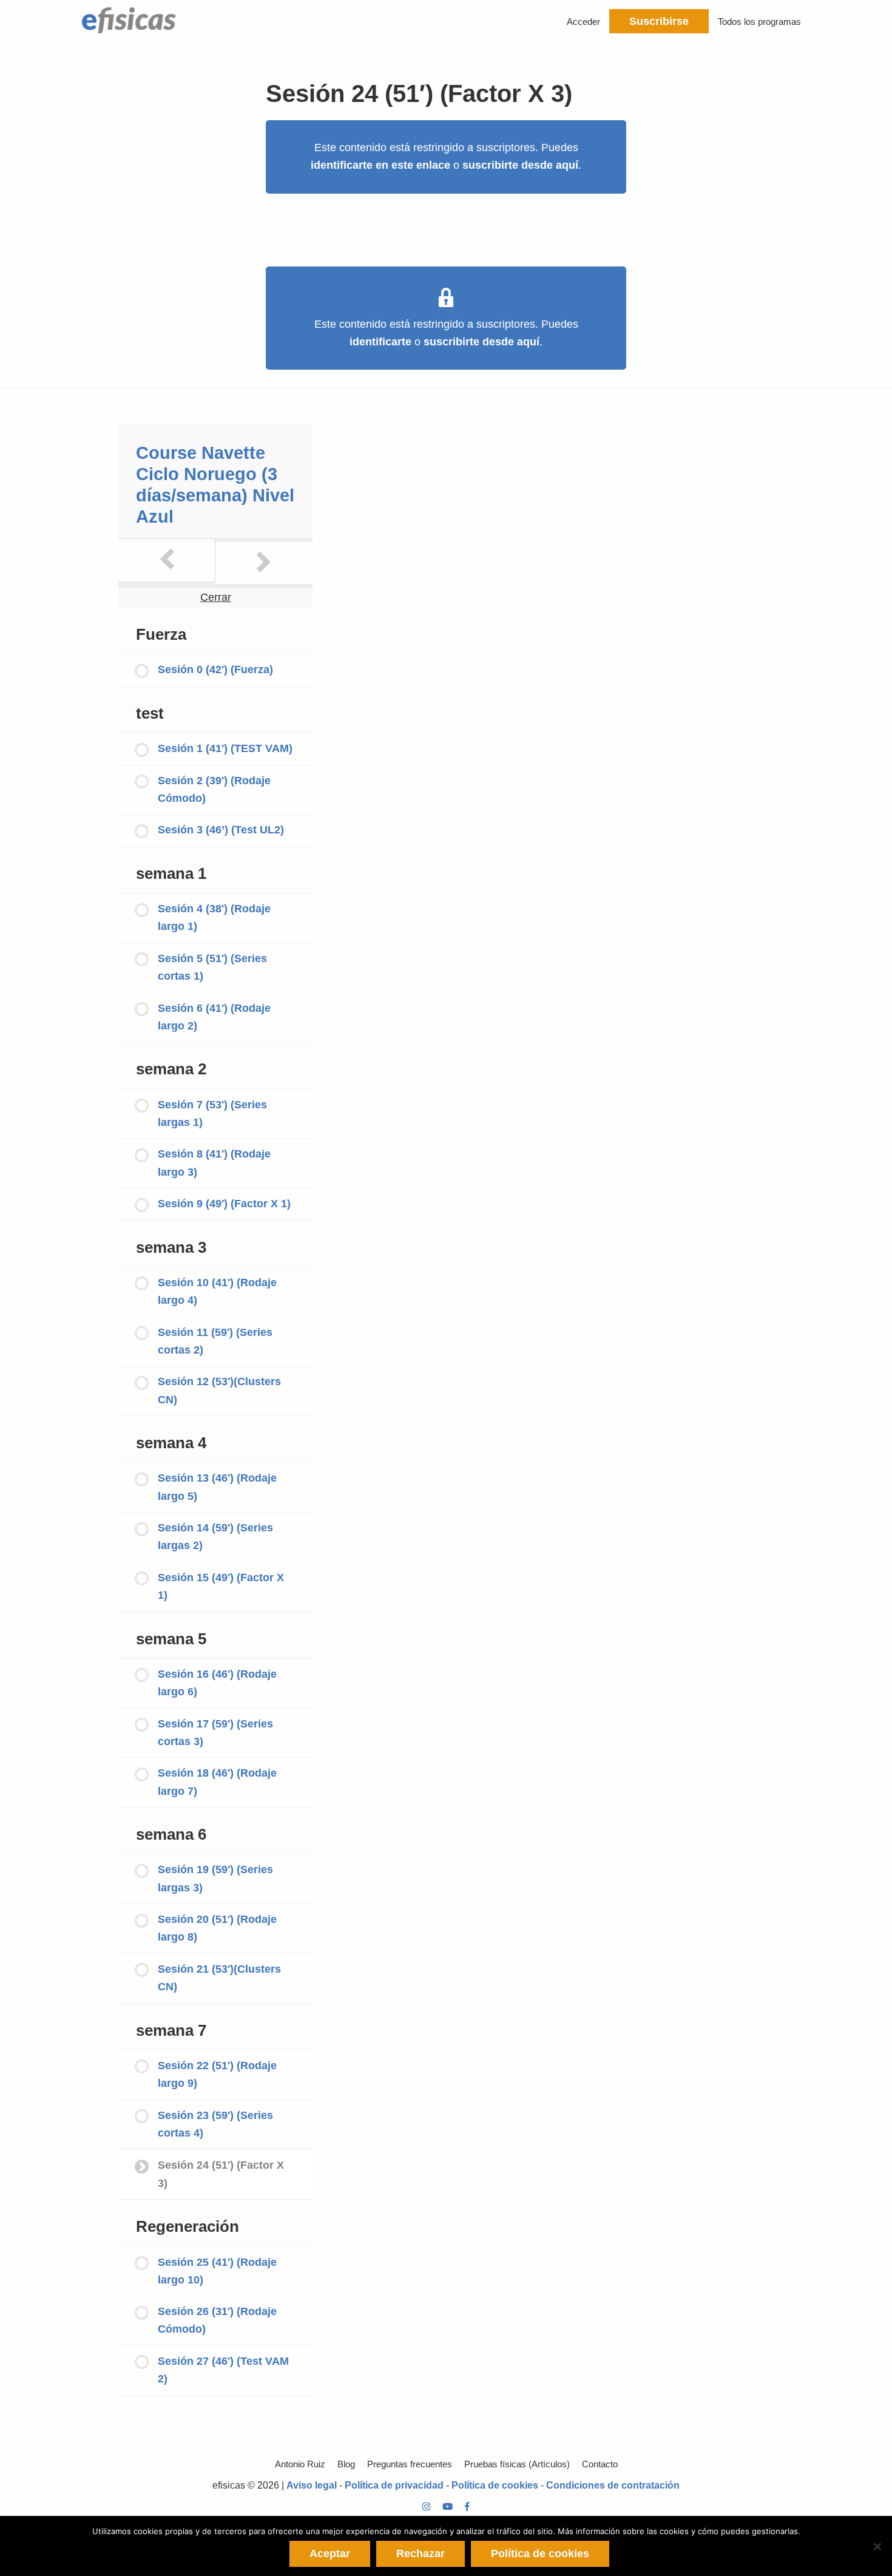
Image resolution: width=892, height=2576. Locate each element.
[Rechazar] (877, 2546)
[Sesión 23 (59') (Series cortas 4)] (167, 560)
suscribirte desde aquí (520, 165)
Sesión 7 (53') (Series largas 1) (212, 1113)
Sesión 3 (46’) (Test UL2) (221, 830)
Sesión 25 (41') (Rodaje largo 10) (217, 2271)
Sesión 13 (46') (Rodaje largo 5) (217, 1487)
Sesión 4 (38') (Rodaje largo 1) (214, 917)
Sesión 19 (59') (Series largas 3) (215, 1878)
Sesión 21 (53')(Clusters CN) (219, 1978)
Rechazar (421, 2554)
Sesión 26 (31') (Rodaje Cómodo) (217, 2320)
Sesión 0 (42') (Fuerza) (215, 669)
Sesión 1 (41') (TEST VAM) (225, 748)
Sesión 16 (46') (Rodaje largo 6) (217, 1683)
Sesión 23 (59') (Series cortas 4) (215, 2124)
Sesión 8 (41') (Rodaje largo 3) (214, 1163)
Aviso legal (312, 2485)
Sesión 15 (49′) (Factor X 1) (221, 1586)
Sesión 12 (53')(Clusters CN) (219, 1390)
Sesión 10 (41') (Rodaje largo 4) (217, 1291)
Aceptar (330, 2554)
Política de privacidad (394, 2485)
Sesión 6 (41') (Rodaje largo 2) (214, 1017)
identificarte (380, 342)
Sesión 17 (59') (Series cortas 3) (215, 1733)
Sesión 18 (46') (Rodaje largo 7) (217, 1782)
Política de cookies (495, 2485)
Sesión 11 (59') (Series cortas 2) (215, 1341)
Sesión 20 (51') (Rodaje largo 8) (217, 1928)
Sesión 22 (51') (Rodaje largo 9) (217, 2074)
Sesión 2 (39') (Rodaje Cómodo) (214, 789)
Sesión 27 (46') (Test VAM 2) (223, 2370)
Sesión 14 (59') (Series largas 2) (215, 1537)
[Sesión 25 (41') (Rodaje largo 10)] (264, 563)
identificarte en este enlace (380, 165)
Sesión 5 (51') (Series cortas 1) (212, 967)
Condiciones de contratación (613, 2485)
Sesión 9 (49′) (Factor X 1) (224, 1204)
